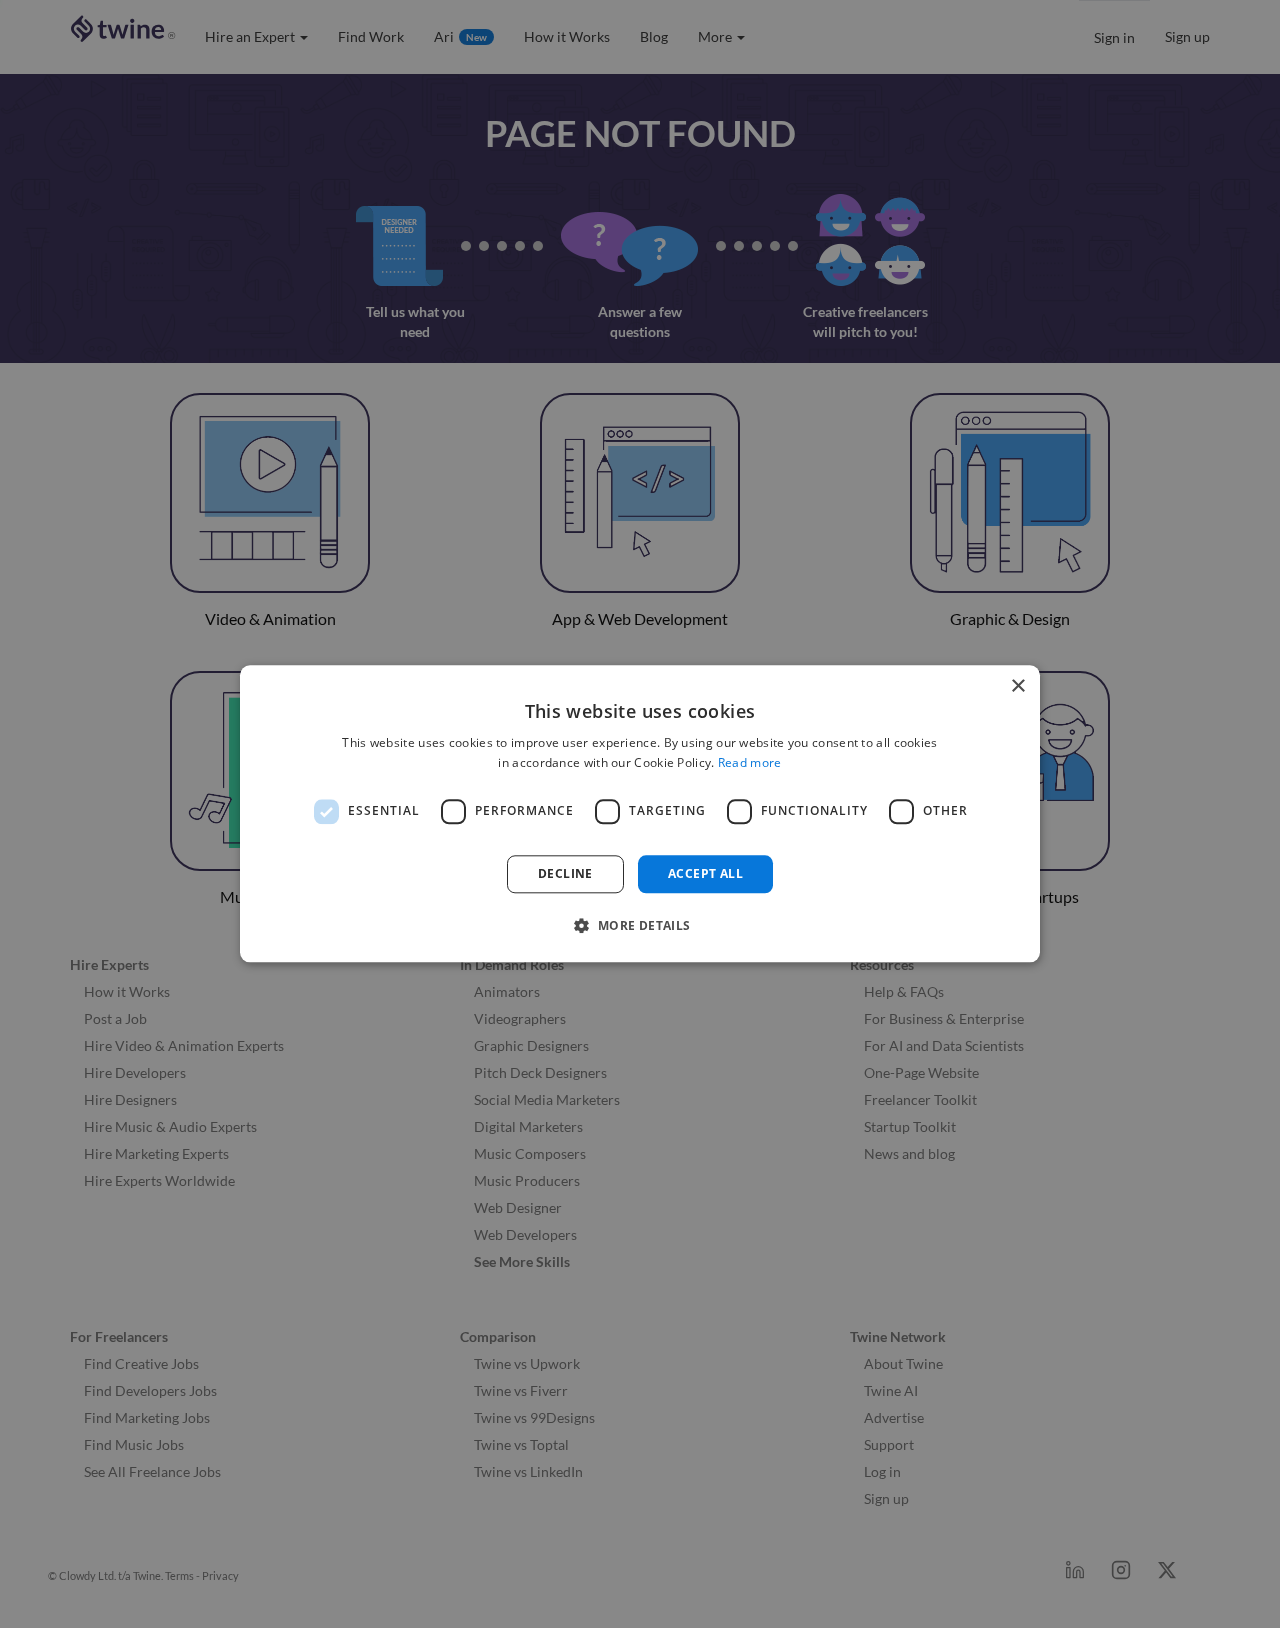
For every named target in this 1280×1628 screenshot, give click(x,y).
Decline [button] (565, 873)
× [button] (1017, 686)
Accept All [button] (705, 873)
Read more (750, 763)
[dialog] (640, 813)
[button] (639, 926)
